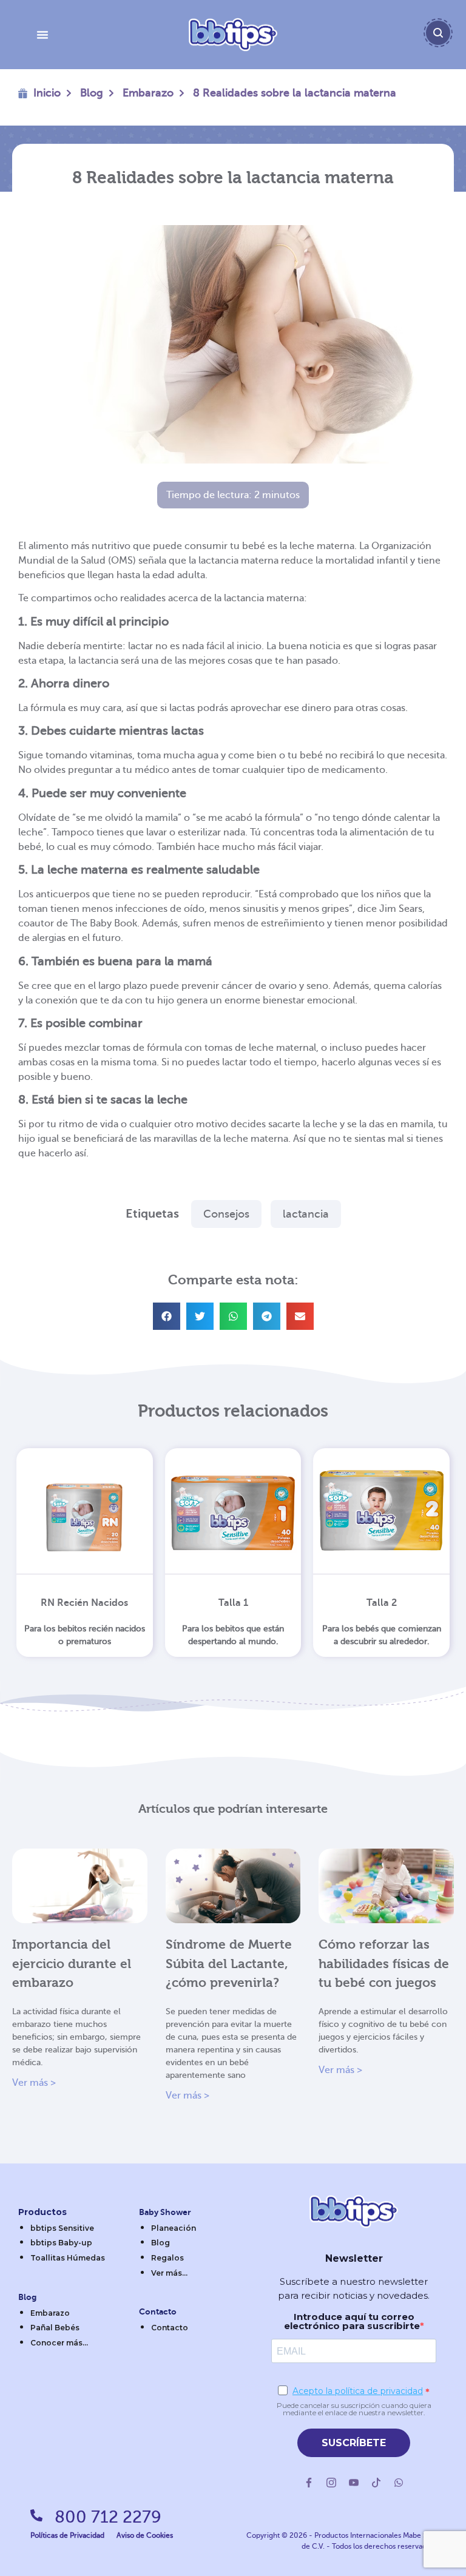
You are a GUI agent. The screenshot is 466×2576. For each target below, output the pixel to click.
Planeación (174, 2228)
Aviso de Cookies (145, 2535)
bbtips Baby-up (61, 2243)
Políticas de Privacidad (67, 2535)
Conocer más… (59, 2343)
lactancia (306, 1214)
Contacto (170, 2328)
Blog (92, 93)
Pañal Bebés (55, 2328)
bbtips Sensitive (62, 2228)
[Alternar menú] (42, 35)
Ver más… (169, 2273)
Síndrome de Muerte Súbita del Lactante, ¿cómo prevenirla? (229, 1964)
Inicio (47, 93)
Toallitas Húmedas (68, 2258)
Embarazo (148, 93)
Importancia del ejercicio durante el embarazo (72, 1964)
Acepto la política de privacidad (358, 2391)
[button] (167, 1316)
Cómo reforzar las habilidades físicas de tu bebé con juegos (384, 1964)
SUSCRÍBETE (354, 2443)
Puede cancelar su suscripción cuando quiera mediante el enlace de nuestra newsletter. (354, 2409)
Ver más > (34, 2083)
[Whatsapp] (399, 2483)
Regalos (167, 2258)
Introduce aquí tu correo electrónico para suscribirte (352, 2321)
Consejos (226, 1214)
